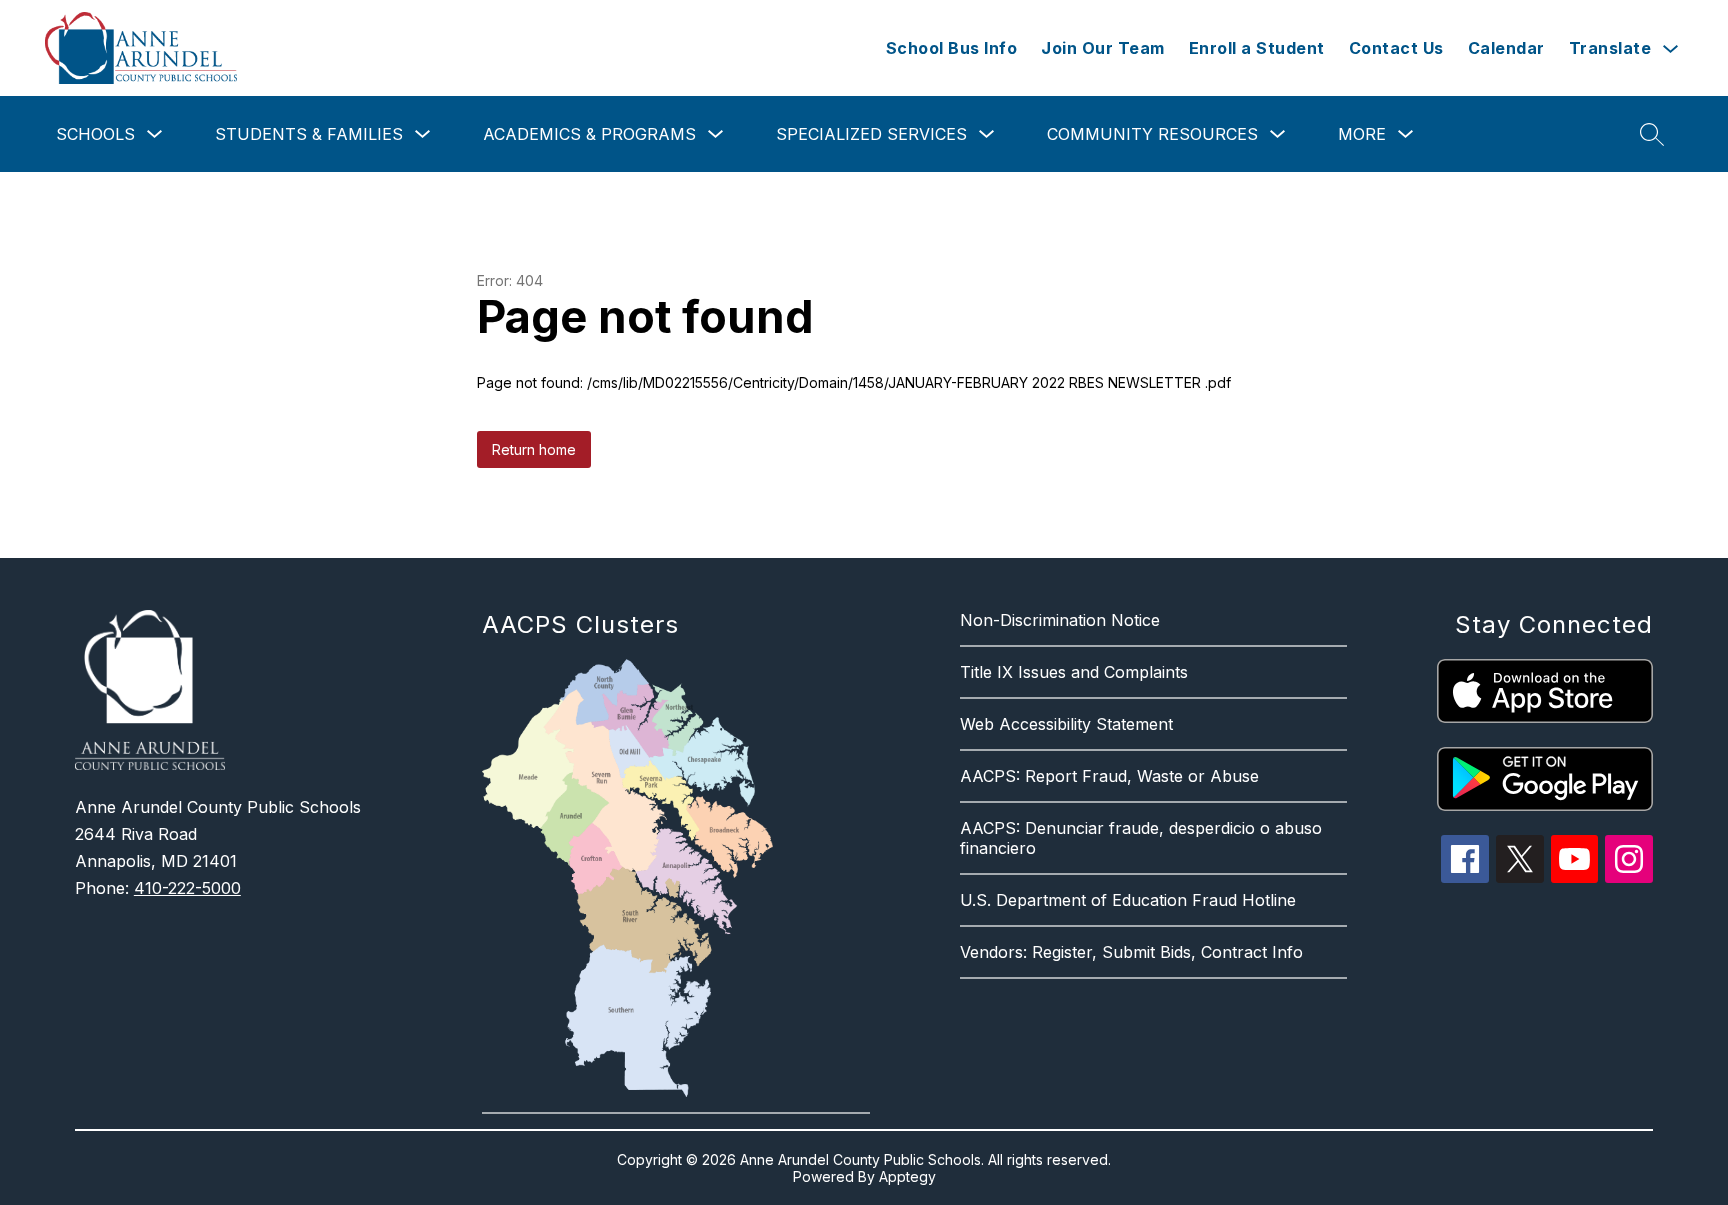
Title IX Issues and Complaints (1074, 672)
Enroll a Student (1257, 48)
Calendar (1506, 48)
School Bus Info (952, 48)
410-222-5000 (187, 888)
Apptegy (907, 1176)
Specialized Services (871, 134)
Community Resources (1152, 134)
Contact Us (1396, 48)
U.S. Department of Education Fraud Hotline (1128, 900)
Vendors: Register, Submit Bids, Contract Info (1131, 952)
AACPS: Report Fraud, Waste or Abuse (1109, 776)
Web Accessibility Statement (1066, 724)
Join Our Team (1103, 48)
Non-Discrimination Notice (1060, 620)
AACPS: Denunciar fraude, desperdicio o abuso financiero (1141, 838)
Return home (534, 449)
